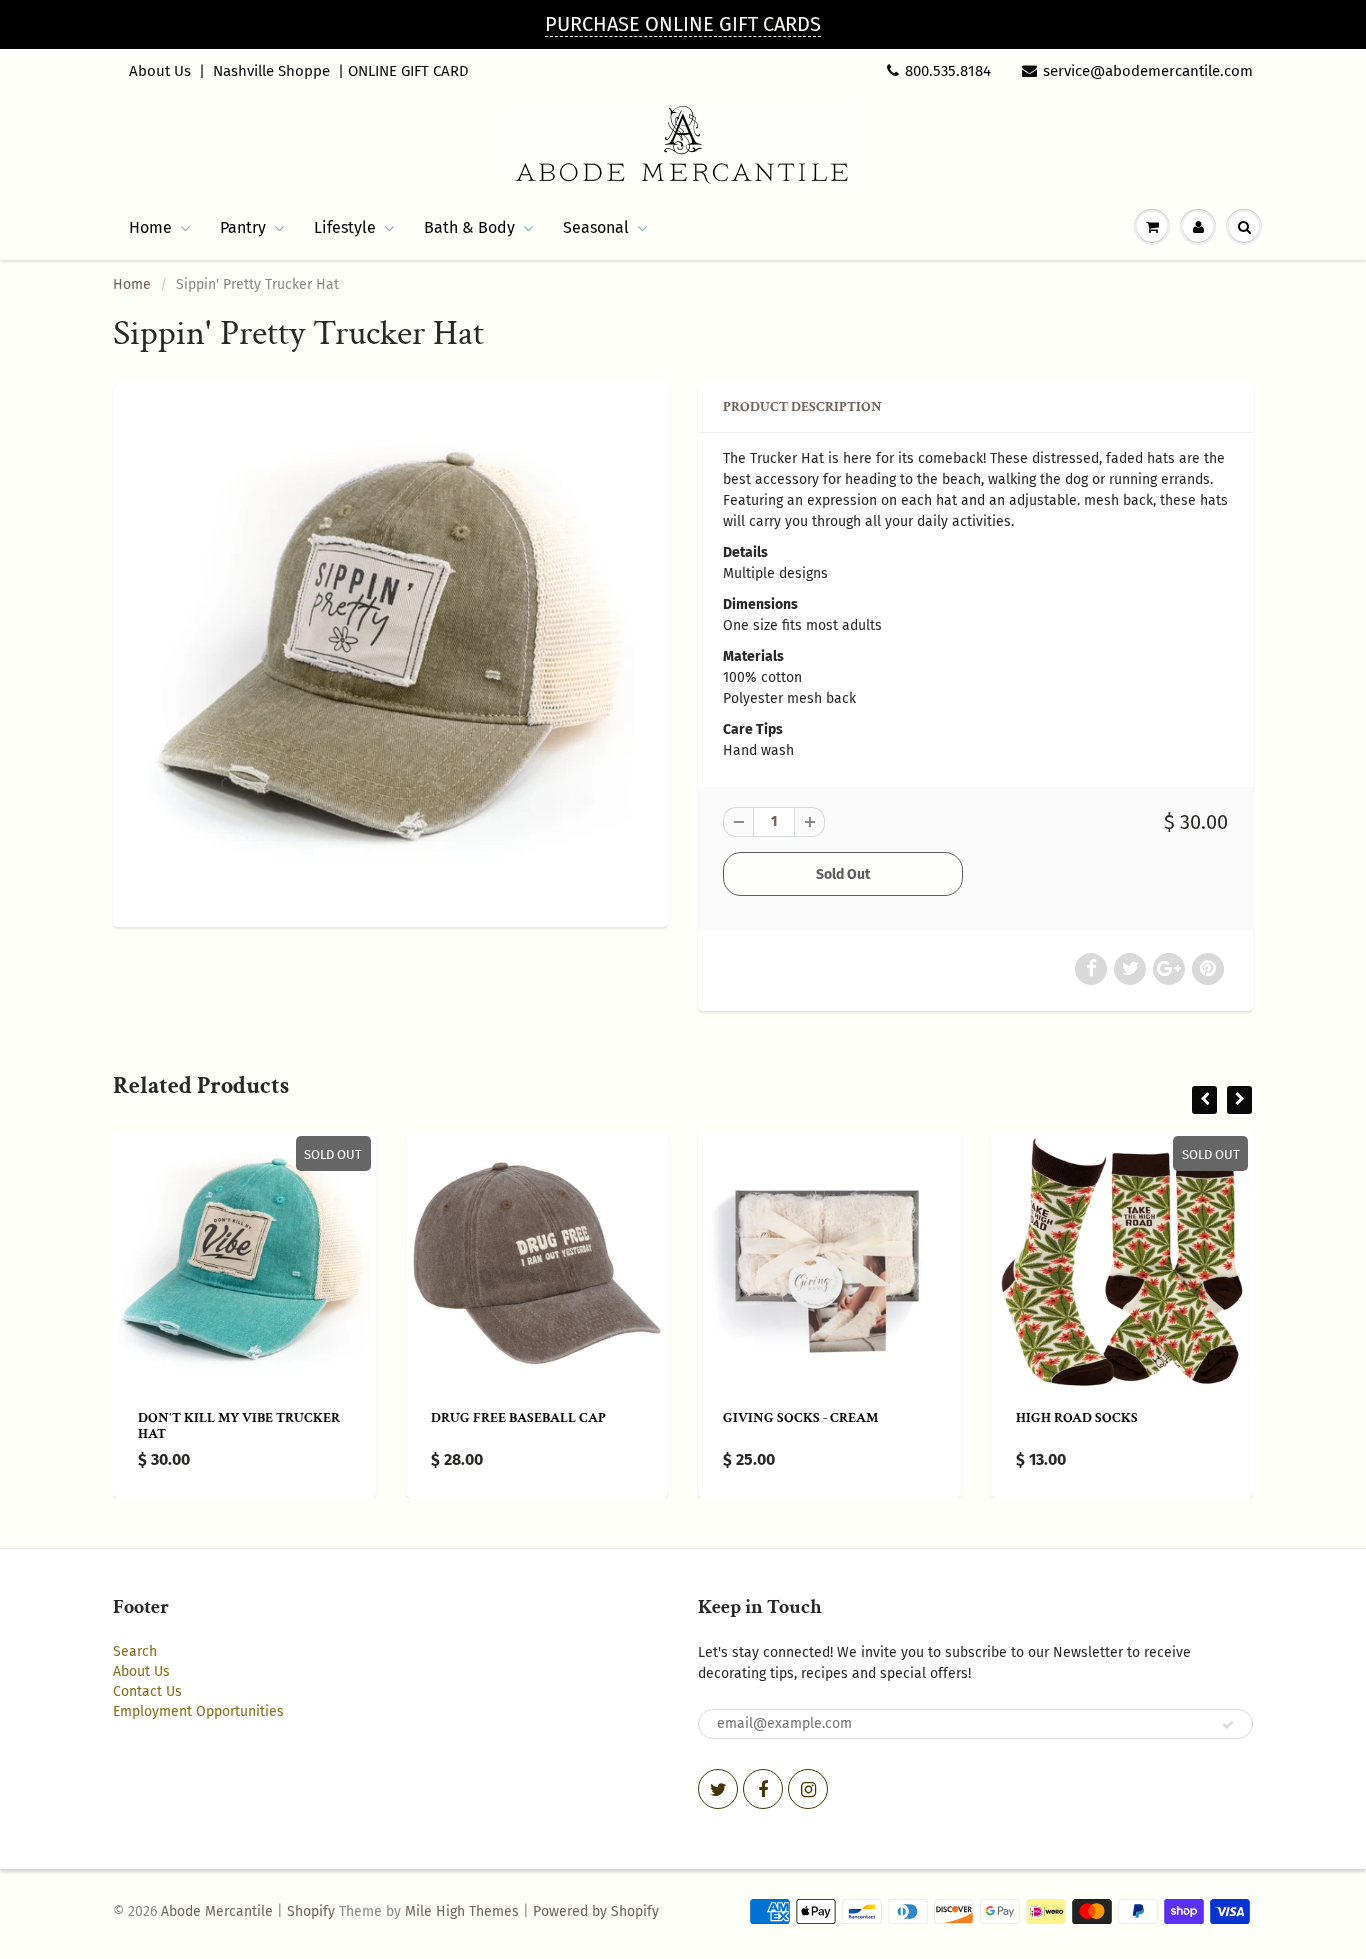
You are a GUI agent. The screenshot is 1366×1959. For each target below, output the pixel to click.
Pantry (243, 227)
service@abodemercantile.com (1148, 71)
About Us (160, 71)
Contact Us (147, 1691)
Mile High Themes (462, 1911)
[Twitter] (718, 1789)
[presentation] (1204, 1100)
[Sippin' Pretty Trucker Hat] (390, 652)
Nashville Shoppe (271, 71)
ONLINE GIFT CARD (408, 71)
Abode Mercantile (217, 1911)
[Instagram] (808, 1789)
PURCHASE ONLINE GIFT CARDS (683, 24)
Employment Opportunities (198, 1711)
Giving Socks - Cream (800, 1418)
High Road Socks (1077, 1418)
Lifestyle (345, 227)
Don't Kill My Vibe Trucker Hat (239, 1426)
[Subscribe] (1228, 1725)
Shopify (311, 1911)
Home (150, 227)
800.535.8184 (948, 71)
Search (135, 1651)
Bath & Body (469, 227)
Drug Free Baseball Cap (518, 1418)
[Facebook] (763, 1789)
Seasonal (596, 227)
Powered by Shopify (596, 1911)
